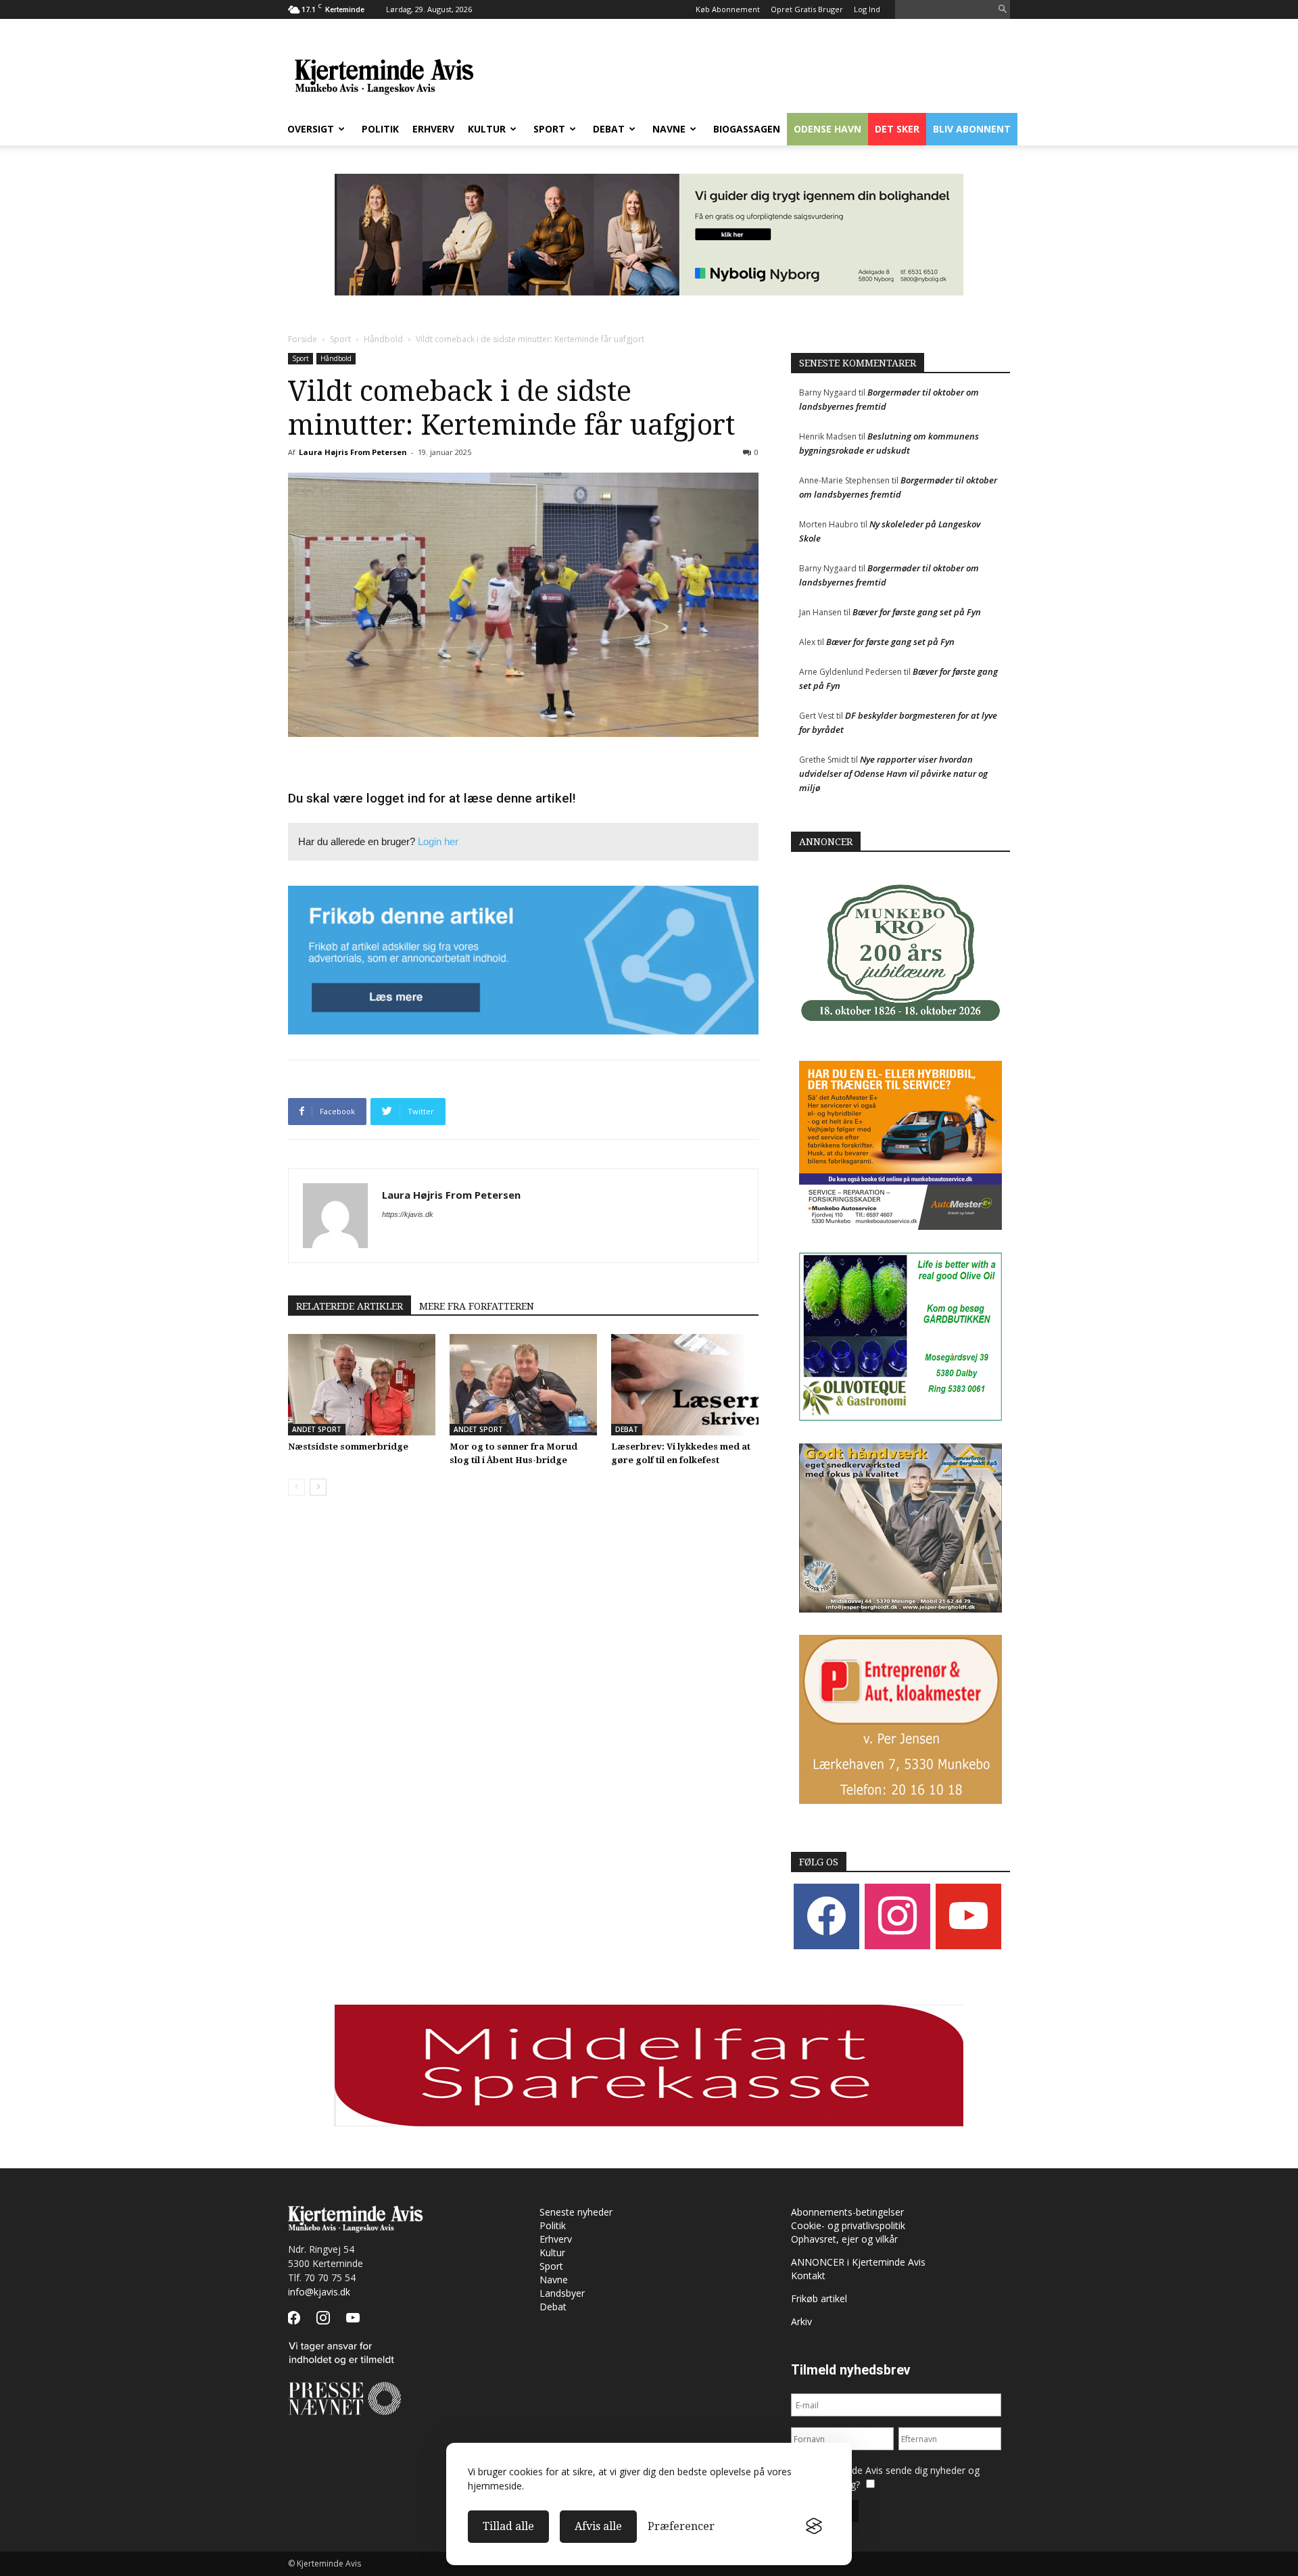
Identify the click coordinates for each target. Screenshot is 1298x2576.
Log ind (867, 9)
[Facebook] (826, 1915)
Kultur (487, 129)
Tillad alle (508, 2526)
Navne (669, 129)
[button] (1003, 10)
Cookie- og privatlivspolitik (848, 2225)
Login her (438, 841)
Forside (303, 339)
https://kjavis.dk (408, 1214)
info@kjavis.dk (319, 2292)
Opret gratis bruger (807, 9)
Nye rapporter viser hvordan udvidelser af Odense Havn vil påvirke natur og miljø (893, 773)
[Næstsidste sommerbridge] (362, 1385)
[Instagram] (897, 1915)
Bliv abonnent (972, 129)
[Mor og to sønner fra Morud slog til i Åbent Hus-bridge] (523, 1385)
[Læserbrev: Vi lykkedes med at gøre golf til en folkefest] (685, 1385)
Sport (549, 129)
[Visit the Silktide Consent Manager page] (814, 2527)
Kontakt (808, 2275)
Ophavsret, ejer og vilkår (844, 2239)
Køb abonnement (728, 9)
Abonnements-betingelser (847, 2212)
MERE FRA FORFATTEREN (477, 1306)
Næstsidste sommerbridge (348, 1447)
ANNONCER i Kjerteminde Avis (858, 2262)
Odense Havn (827, 129)
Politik (380, 129)
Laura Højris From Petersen (353, 452)
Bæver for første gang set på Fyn (917, 612)
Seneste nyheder (576, 2212)
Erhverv (433, 129)
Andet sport (317, 1429)
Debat (609, 129)
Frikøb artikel (819, 2298)
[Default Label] (968, 1915)
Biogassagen (747, 129)
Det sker (897, 129)
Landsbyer (562, 2293)
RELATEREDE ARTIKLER (350, 1306)
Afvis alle (598, 2526)
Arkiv (801, 2321)
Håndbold (383, 339)
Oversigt (311, 129)
